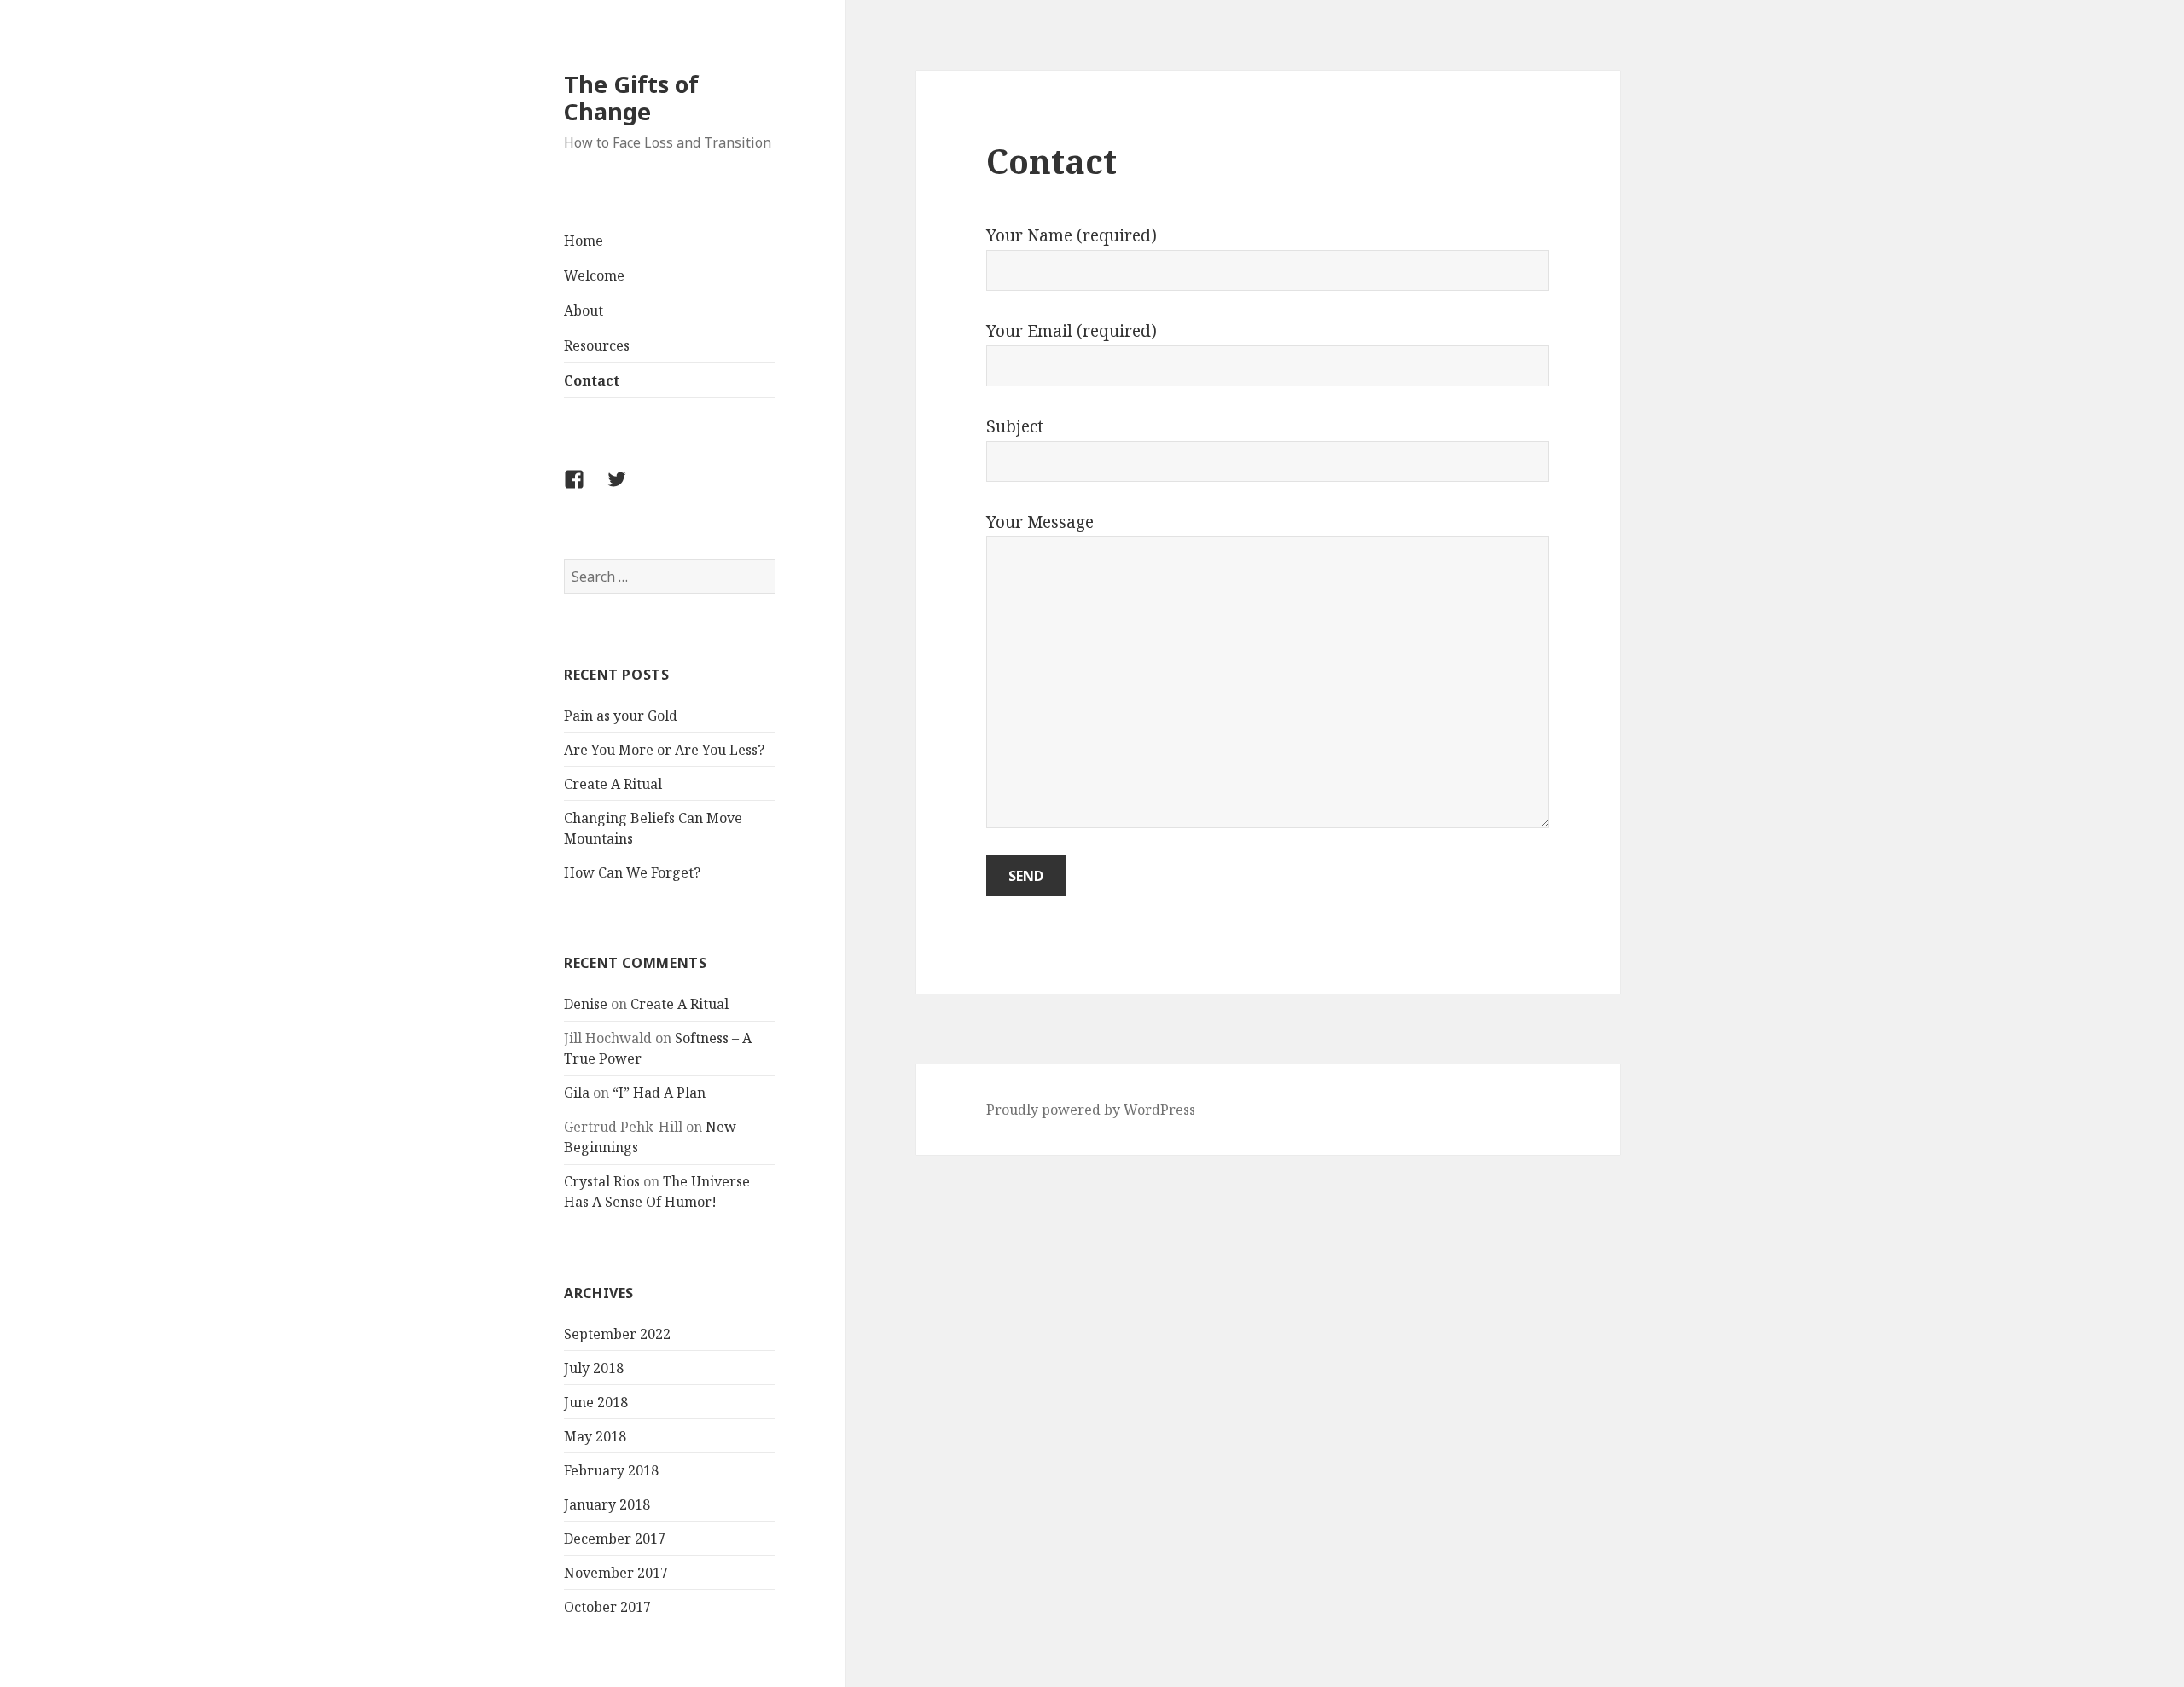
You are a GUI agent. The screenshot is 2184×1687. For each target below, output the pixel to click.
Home (584, 241)
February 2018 (611, 1470)
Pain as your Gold (621, 716)
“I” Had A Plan (659, 1093)
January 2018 (607, 1504)
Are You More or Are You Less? (664, 750)
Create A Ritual (613, 784)
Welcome (594, 275)
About (584, 310)
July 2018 (594, 1368)
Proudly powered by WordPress (1091, 1110)
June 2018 (596, 1402)
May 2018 (595, 1436)
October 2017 (607, 1607)
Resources (597, 345)
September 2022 (617, 1334)
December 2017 (615, 1539)
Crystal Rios (602, 1181)
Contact (592, 380)
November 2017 (616, 1573)
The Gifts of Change (631, 98)
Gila (577, 1093)
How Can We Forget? (632, 872)
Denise (586, 1004)
